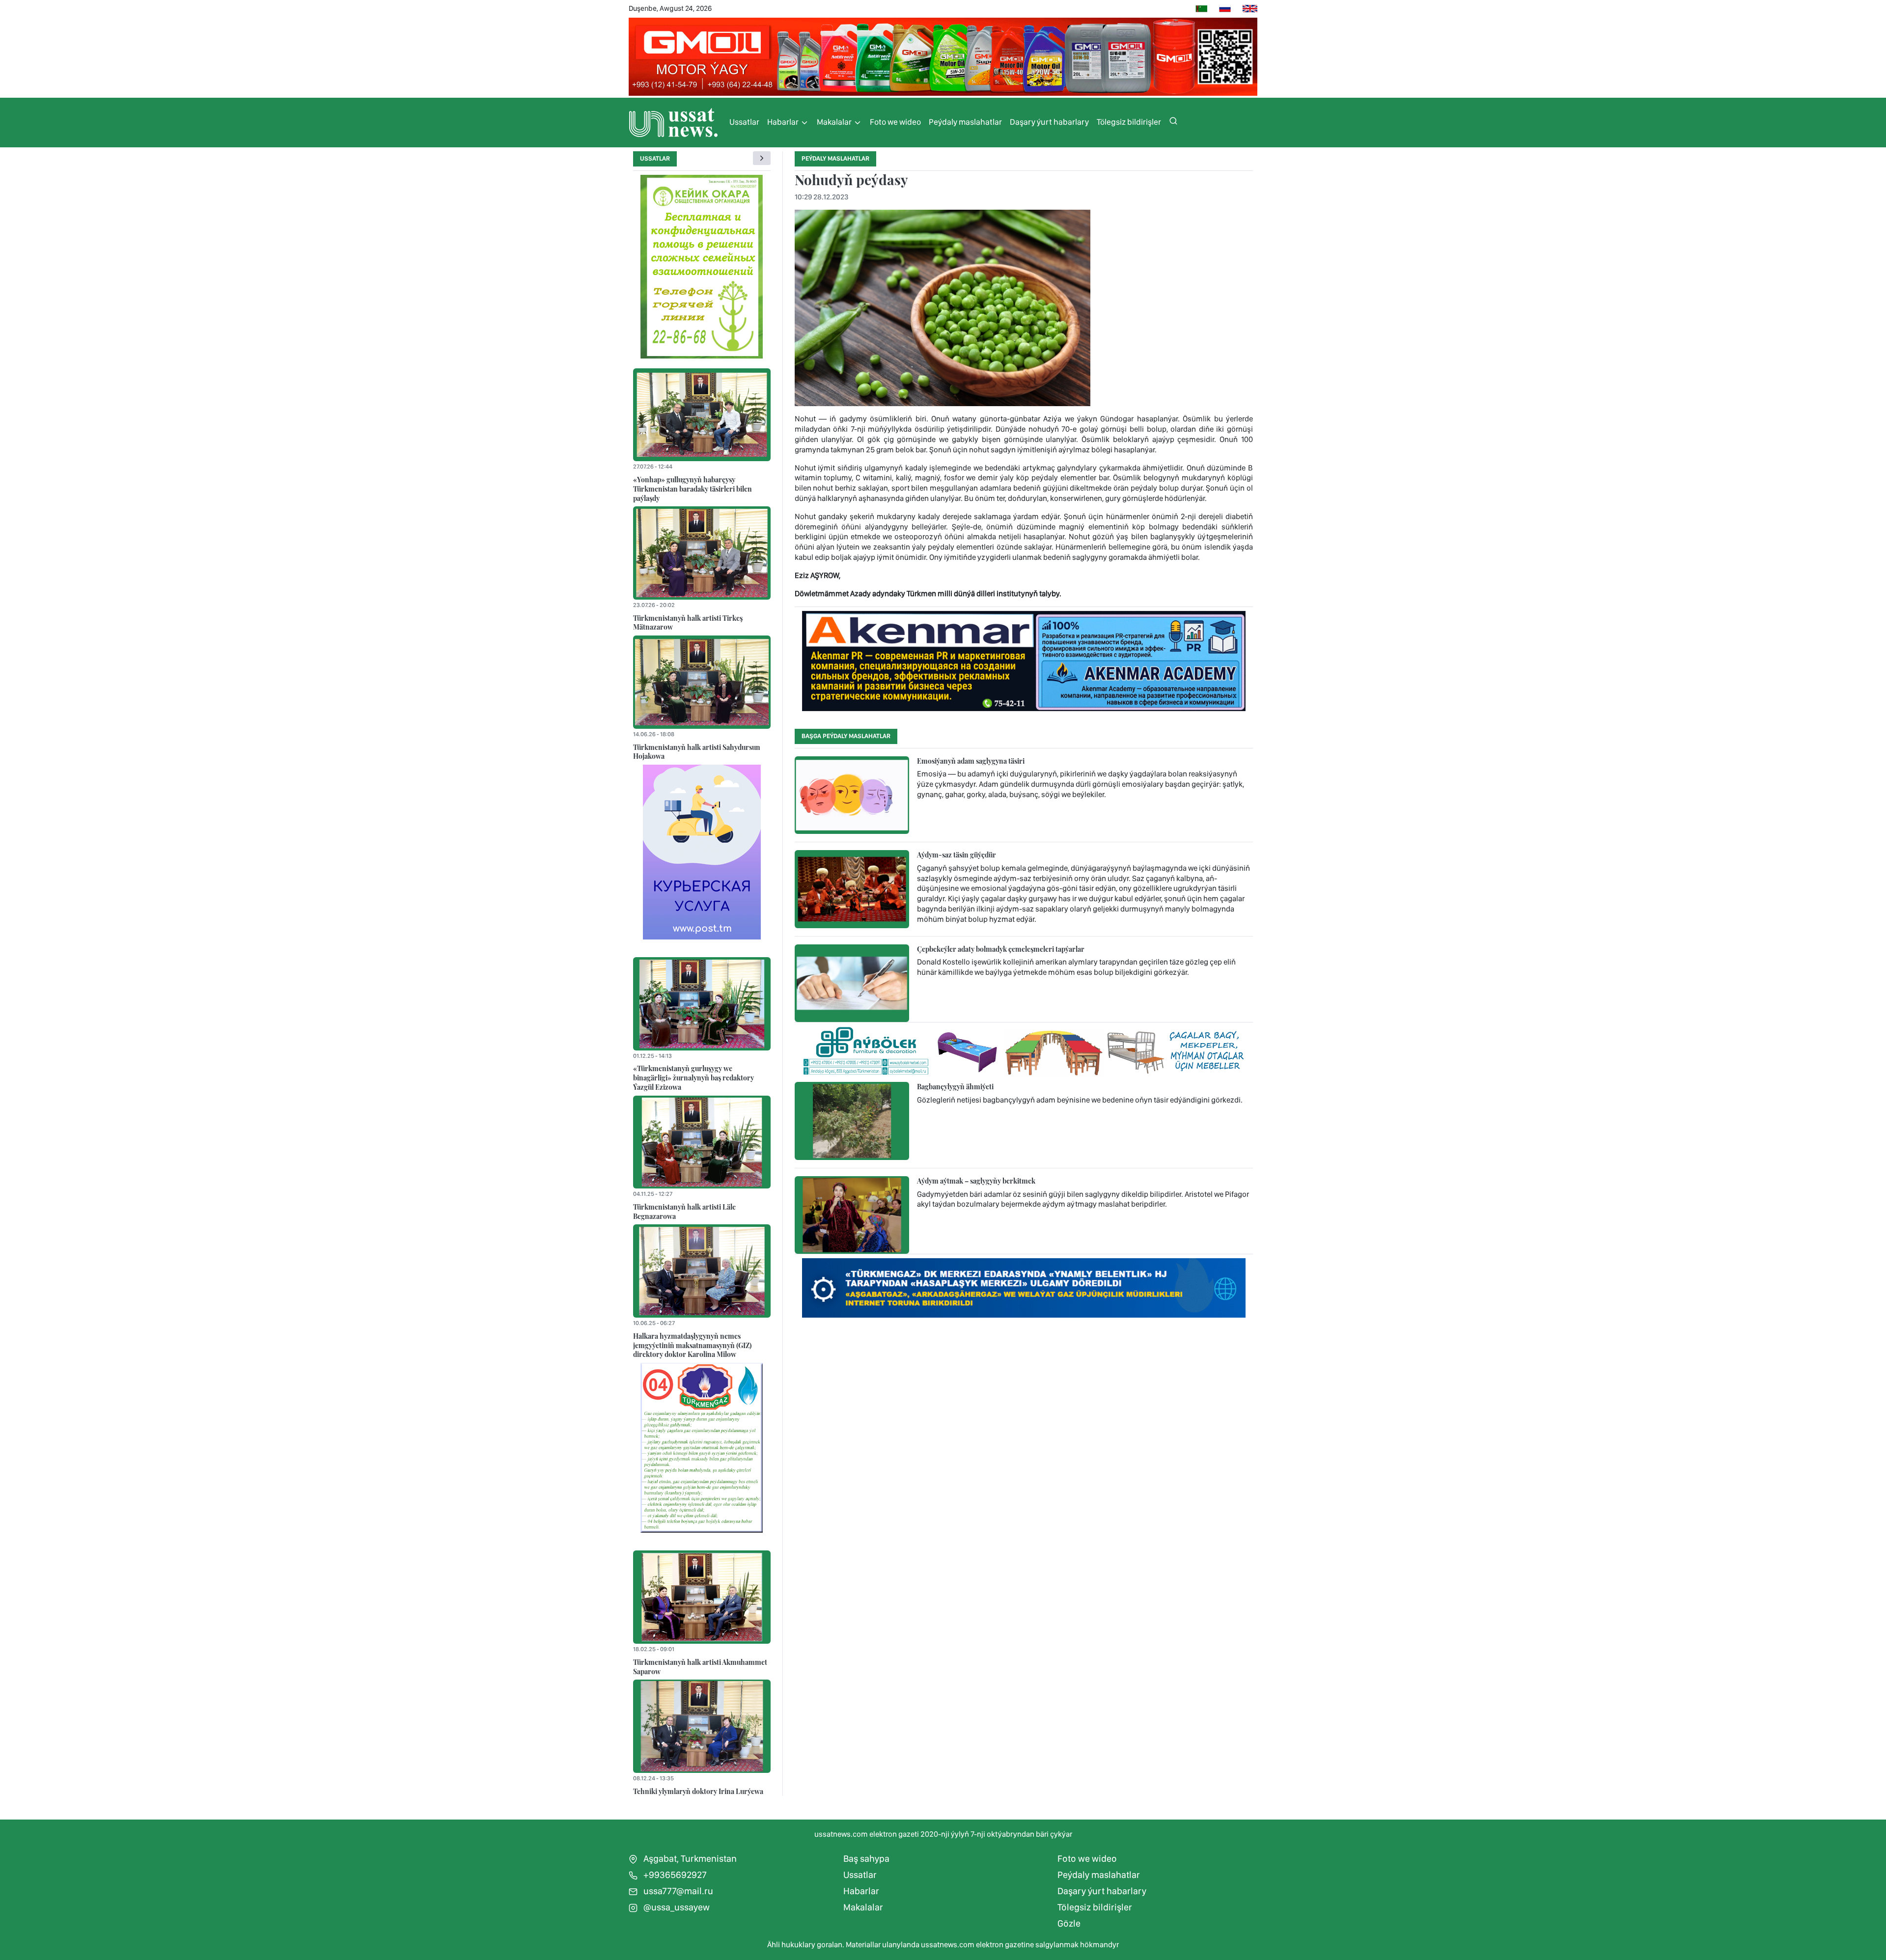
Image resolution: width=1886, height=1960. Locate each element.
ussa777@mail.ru (677, 1891)
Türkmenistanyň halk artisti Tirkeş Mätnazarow (688, 622)
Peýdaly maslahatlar (965, 122)
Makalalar (835, 122)
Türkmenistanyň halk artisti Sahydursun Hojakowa (697, 752)
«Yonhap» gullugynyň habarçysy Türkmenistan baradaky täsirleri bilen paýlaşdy (693, 488)
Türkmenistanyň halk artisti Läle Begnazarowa (684, 1211)
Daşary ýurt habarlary (1049, 122)
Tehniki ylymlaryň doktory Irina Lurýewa (698, 1791)
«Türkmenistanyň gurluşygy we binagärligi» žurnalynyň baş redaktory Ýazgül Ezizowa (693, 1077)
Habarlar (784, 122)
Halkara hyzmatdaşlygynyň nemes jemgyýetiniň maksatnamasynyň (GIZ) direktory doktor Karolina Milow (692, 1345)
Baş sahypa (866, 1859)
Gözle (1069, 1923)
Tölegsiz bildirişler (1129, 122)
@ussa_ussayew (676, 1907)
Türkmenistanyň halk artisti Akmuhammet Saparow (700, 1667)
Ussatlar (744, 122)
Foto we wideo (895, 122)
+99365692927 (674, 1875)
